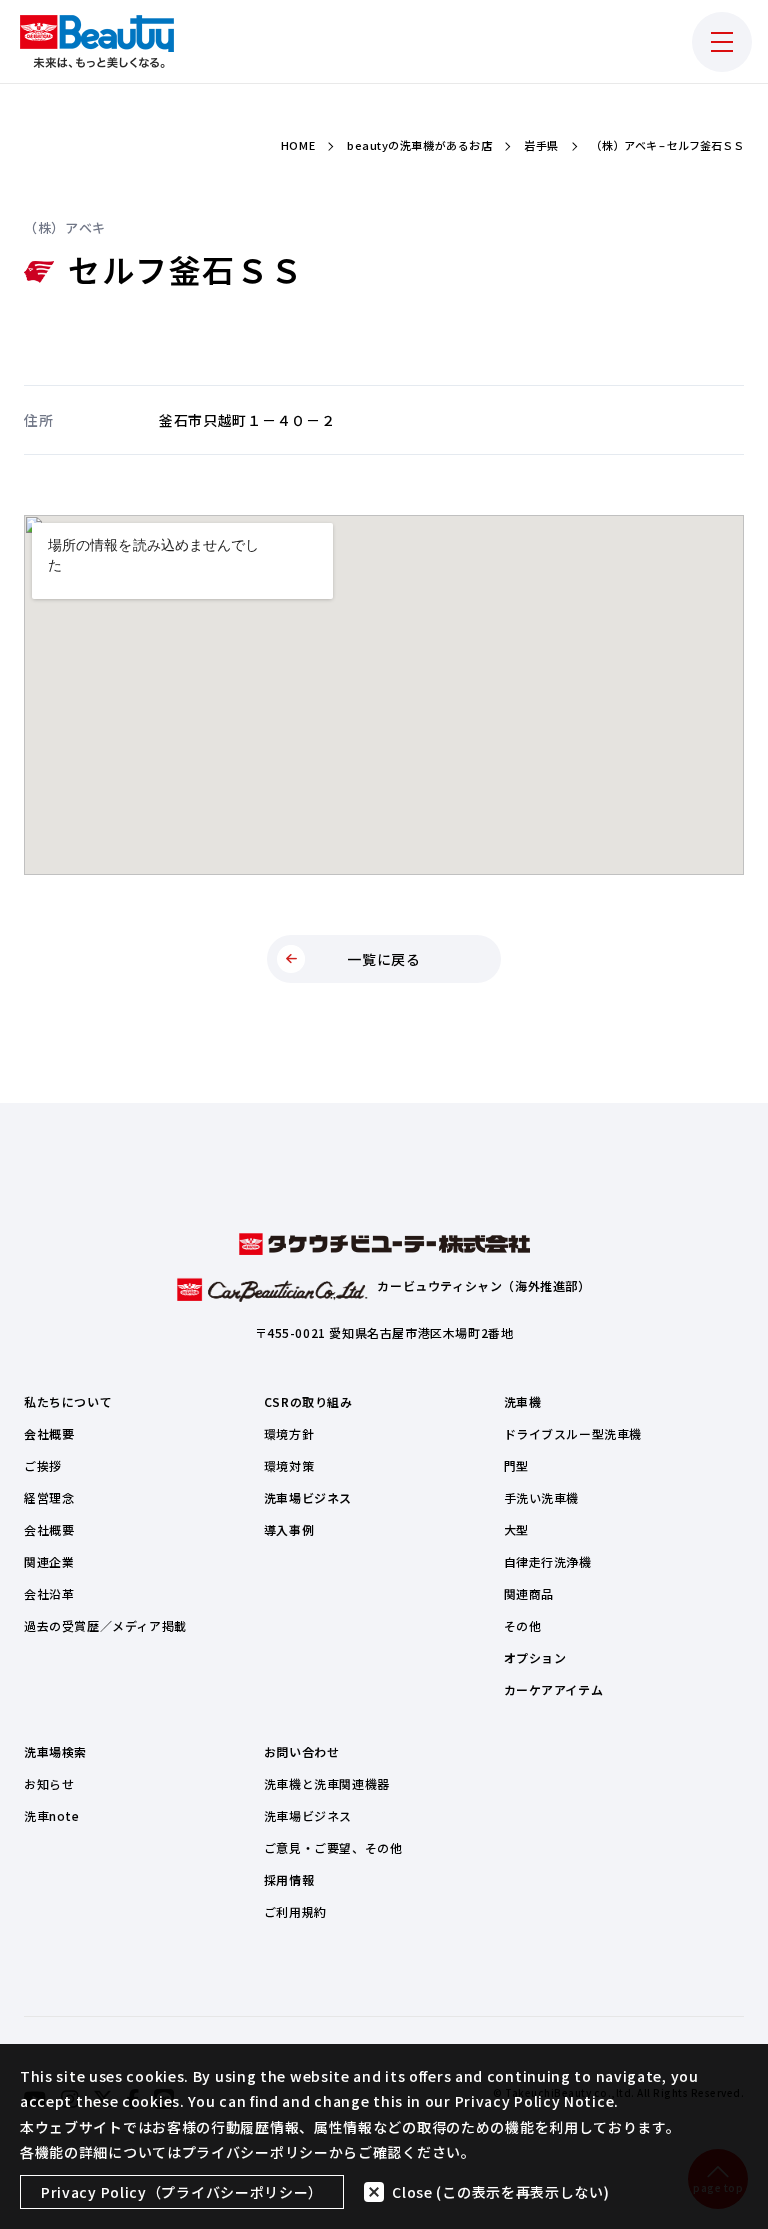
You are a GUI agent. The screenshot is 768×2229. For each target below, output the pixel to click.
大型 (516, 1529)
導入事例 (289, 1529)
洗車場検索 (55, 1751)
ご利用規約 (295, 1911)
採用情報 (289, 1879)
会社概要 (49, 1433)
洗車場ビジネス (308, 1497)
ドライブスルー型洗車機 (573, 1433)
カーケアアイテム (554, 1689)
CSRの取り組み (308, 1401)
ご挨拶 (43, 1465)
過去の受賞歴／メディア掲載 (105, 1625)
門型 (516, 1465)
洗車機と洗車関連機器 (327, 1783)
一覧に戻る (384, 959)
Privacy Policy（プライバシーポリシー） (182, 2192)
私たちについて (68, 1401)
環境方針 (289, 1433)
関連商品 (529, 1593)
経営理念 (49, 1497)
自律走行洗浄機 (548, 1561)
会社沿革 (49, 1593)
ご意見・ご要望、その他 (333, 1847)
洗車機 (523, 1401)
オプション (535, 1657)
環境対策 (289, 1465)
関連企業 (49, 1561)
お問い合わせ (302, 1751)
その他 (523, 1625)
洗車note (52, 1815)
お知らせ (49, 1783)
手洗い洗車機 (542, 1497)
